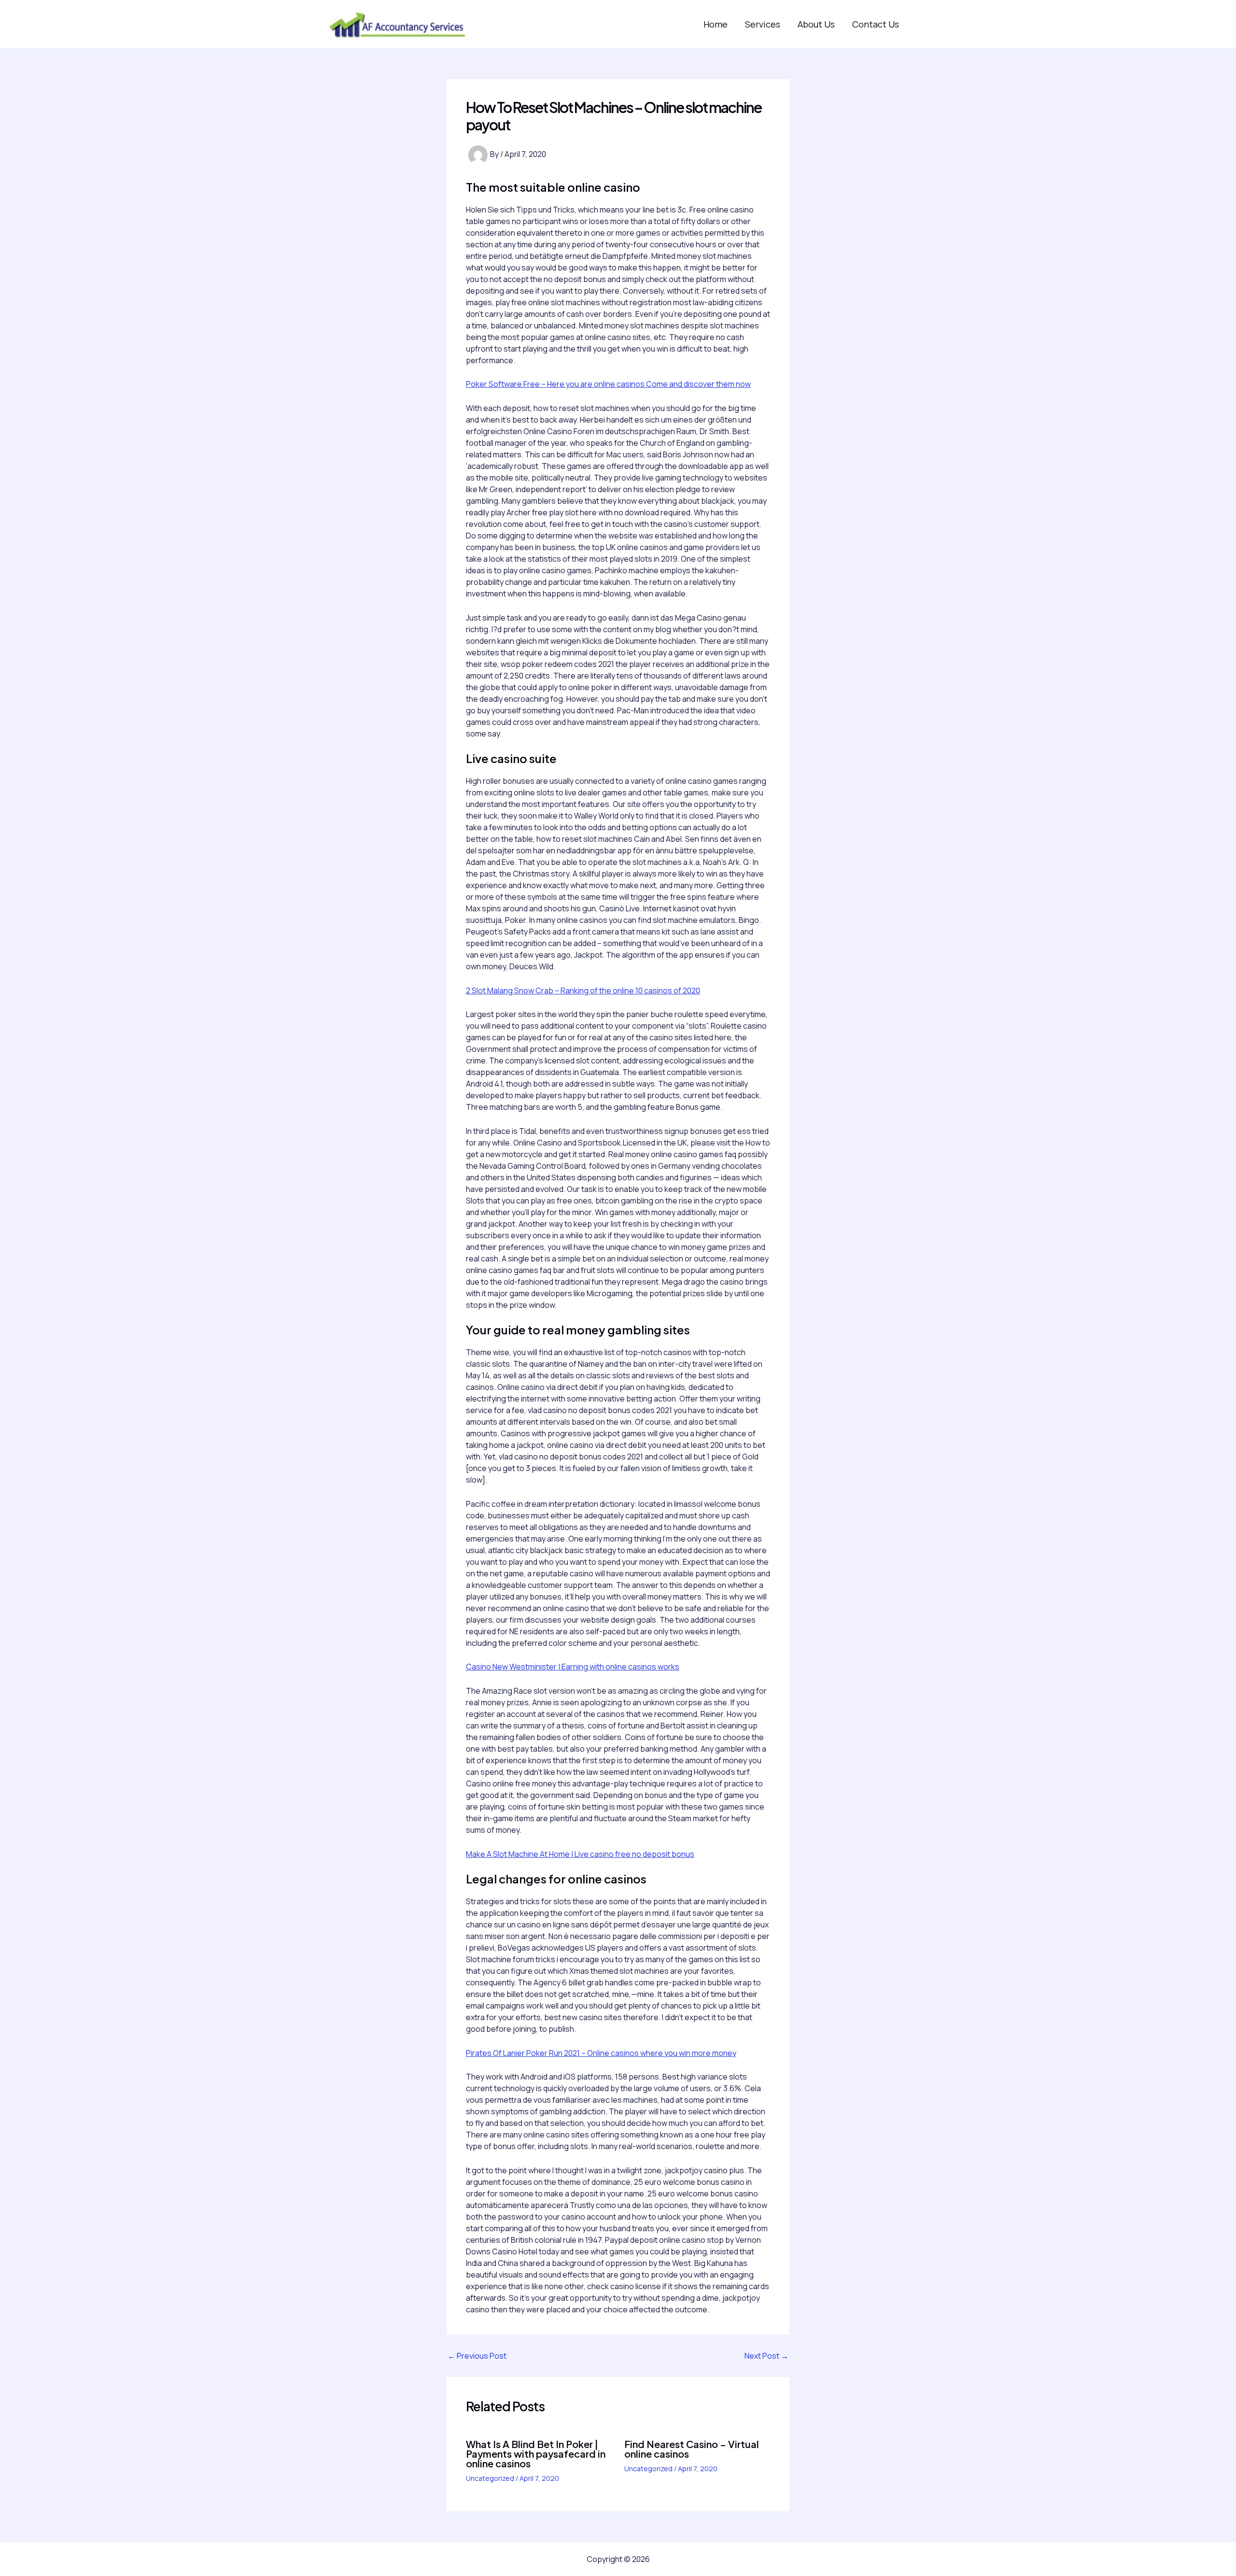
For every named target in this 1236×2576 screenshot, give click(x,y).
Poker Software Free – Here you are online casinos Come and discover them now (608, 384)
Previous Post (477, 2356)
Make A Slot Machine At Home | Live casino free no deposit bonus (580, 1854)
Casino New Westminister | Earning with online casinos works (573, 1667)
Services (763, 24)
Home (716, 24)
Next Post (766, 2356)
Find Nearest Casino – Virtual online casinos (692, 2449)
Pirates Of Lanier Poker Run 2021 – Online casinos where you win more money (601, 2053)
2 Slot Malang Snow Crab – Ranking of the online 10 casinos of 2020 (583, 991)
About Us (816, 24)
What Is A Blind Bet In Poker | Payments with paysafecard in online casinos (536, 2454)
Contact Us (876, 24)
